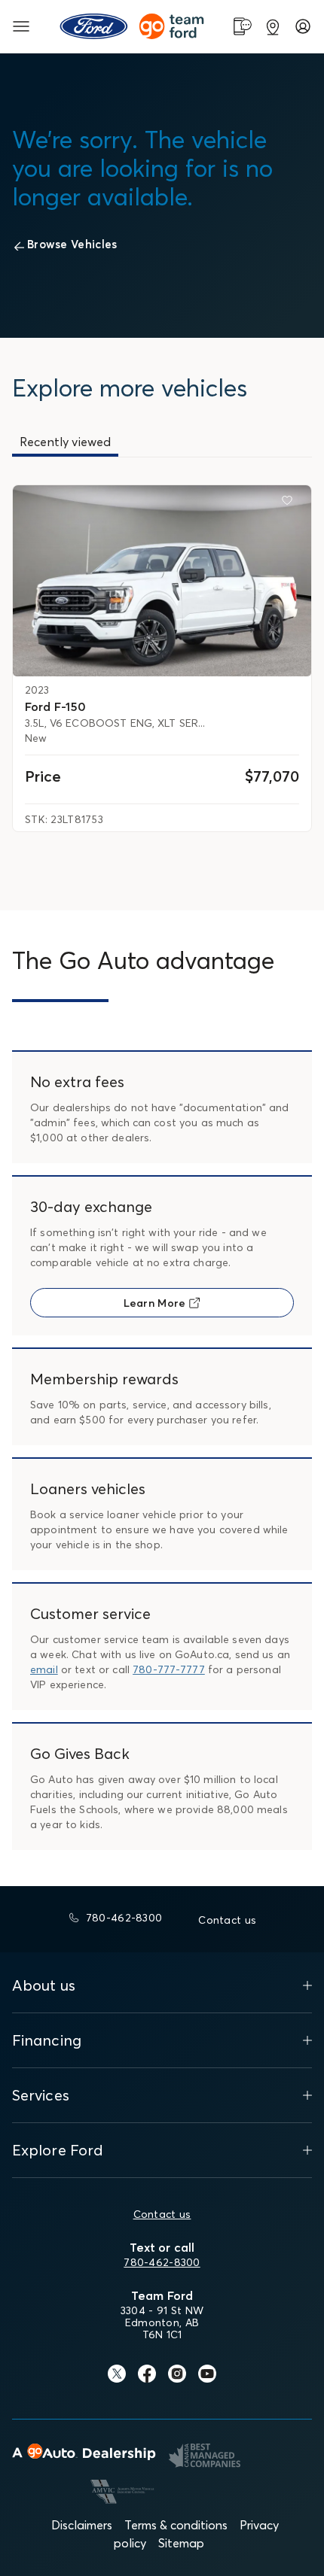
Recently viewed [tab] (65, 442)
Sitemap (181, 2543)
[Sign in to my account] (303, 26)
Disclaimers (82, 2525)
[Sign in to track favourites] (290, 503)
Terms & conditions (176, 2525)
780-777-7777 (169, 1669)
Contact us (162, 2214)
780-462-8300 (162, 2262)
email (44, 1669)
